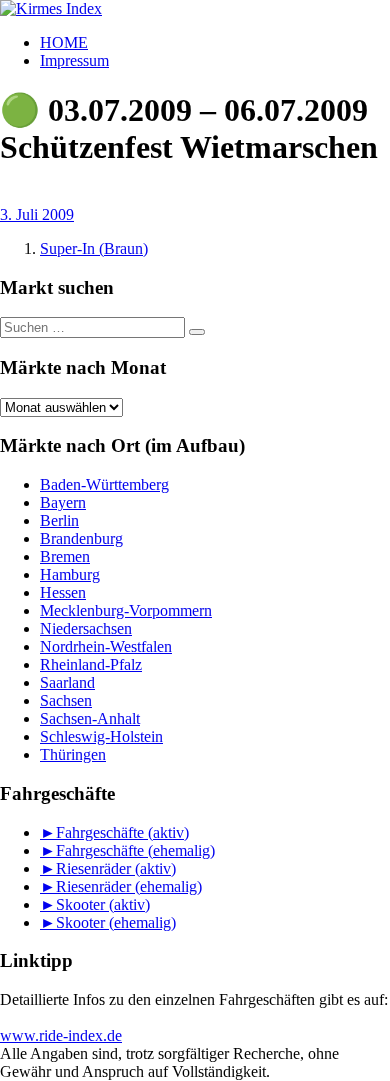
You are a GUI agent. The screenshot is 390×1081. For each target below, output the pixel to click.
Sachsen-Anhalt (90, 718)
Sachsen (66, 700)
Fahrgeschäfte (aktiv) (122, 832)
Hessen (63, 592)
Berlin (59, 520)
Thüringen (73, 754)
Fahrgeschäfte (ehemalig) (135, 850)
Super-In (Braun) (94, 248)
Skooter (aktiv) (103, 904)
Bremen (65, 556)
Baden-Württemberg (104, 484)
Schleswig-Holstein (101, 736)
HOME (64, 42)
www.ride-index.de (61, 1035)
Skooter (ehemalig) (116, 922)
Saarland (67, 682)
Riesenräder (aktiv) (116, 868)
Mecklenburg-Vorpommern (126, 610)
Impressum (74, 60)
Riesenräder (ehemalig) (129, 886)
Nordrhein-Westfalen (106, 646)
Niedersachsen (86, 628)
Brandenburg (81, 538)
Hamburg (70, 574)
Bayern (63, 502)
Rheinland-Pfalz (91, 664)
